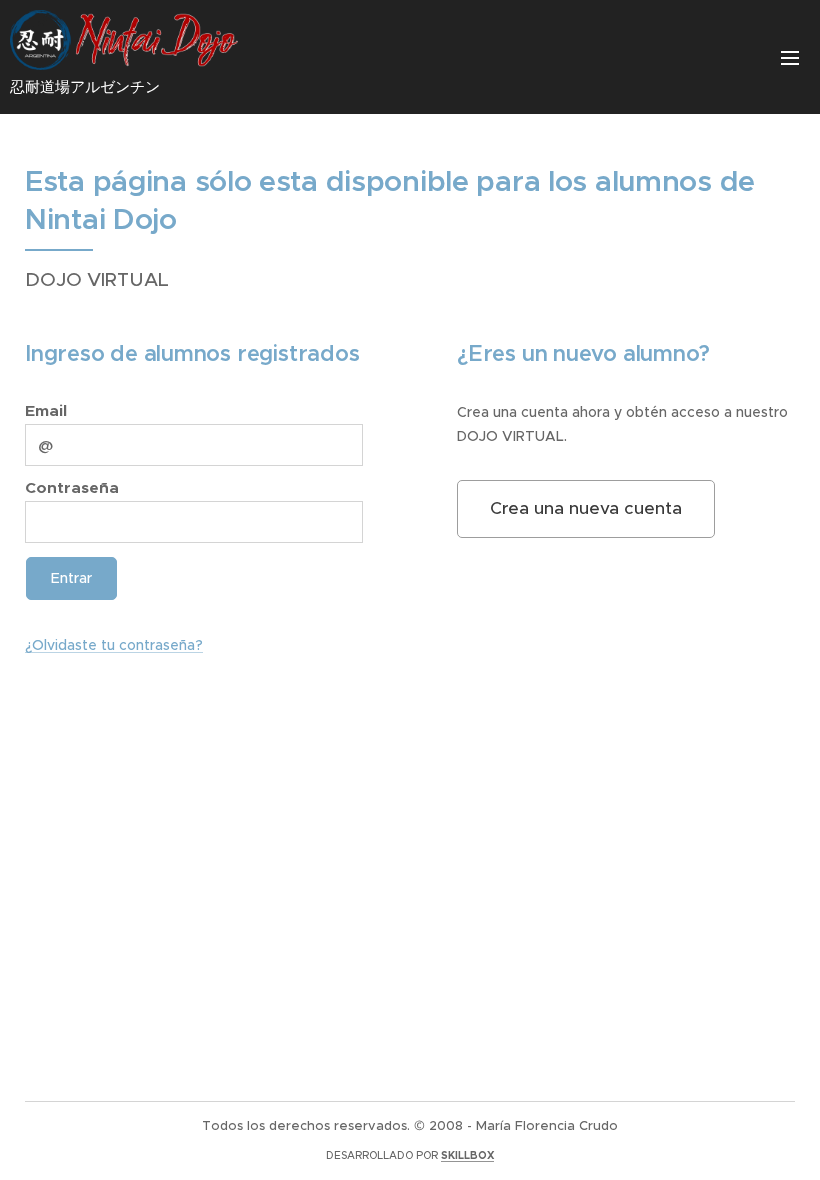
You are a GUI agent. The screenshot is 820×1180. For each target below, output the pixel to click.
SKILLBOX (467, 1155)
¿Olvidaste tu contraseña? (114, 645)
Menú (790, 57)
